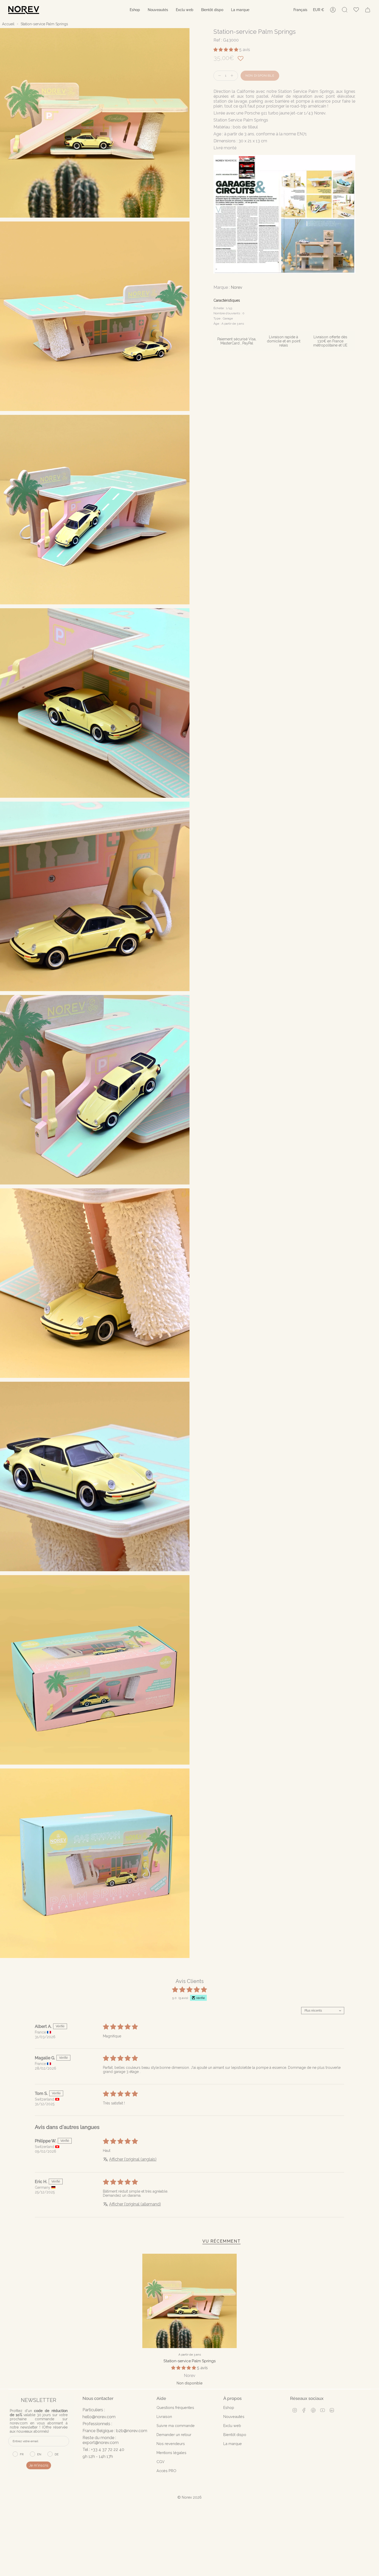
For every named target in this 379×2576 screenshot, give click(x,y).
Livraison (164, 2417)
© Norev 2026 (190, 2497)
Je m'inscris (39, 2465)
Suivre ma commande (176, 2426)
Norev (237, 287)
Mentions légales (171, 2453)
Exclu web (232, 2426)
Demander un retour (174, 2435)
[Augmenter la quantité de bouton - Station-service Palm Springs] (233, 76)
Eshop (229, 2408)
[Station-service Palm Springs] (190, 2301)
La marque (233, 2444)
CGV (160, 2462)
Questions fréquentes (175, 2408)
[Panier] (368, 10)
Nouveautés (234, 2417)
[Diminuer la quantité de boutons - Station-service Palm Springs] (218, 76)
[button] (135, 10)
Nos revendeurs (171, 2444)
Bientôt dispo (235, 2435)
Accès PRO (166, 2471)
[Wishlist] (356, 10)
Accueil (8, 24)
